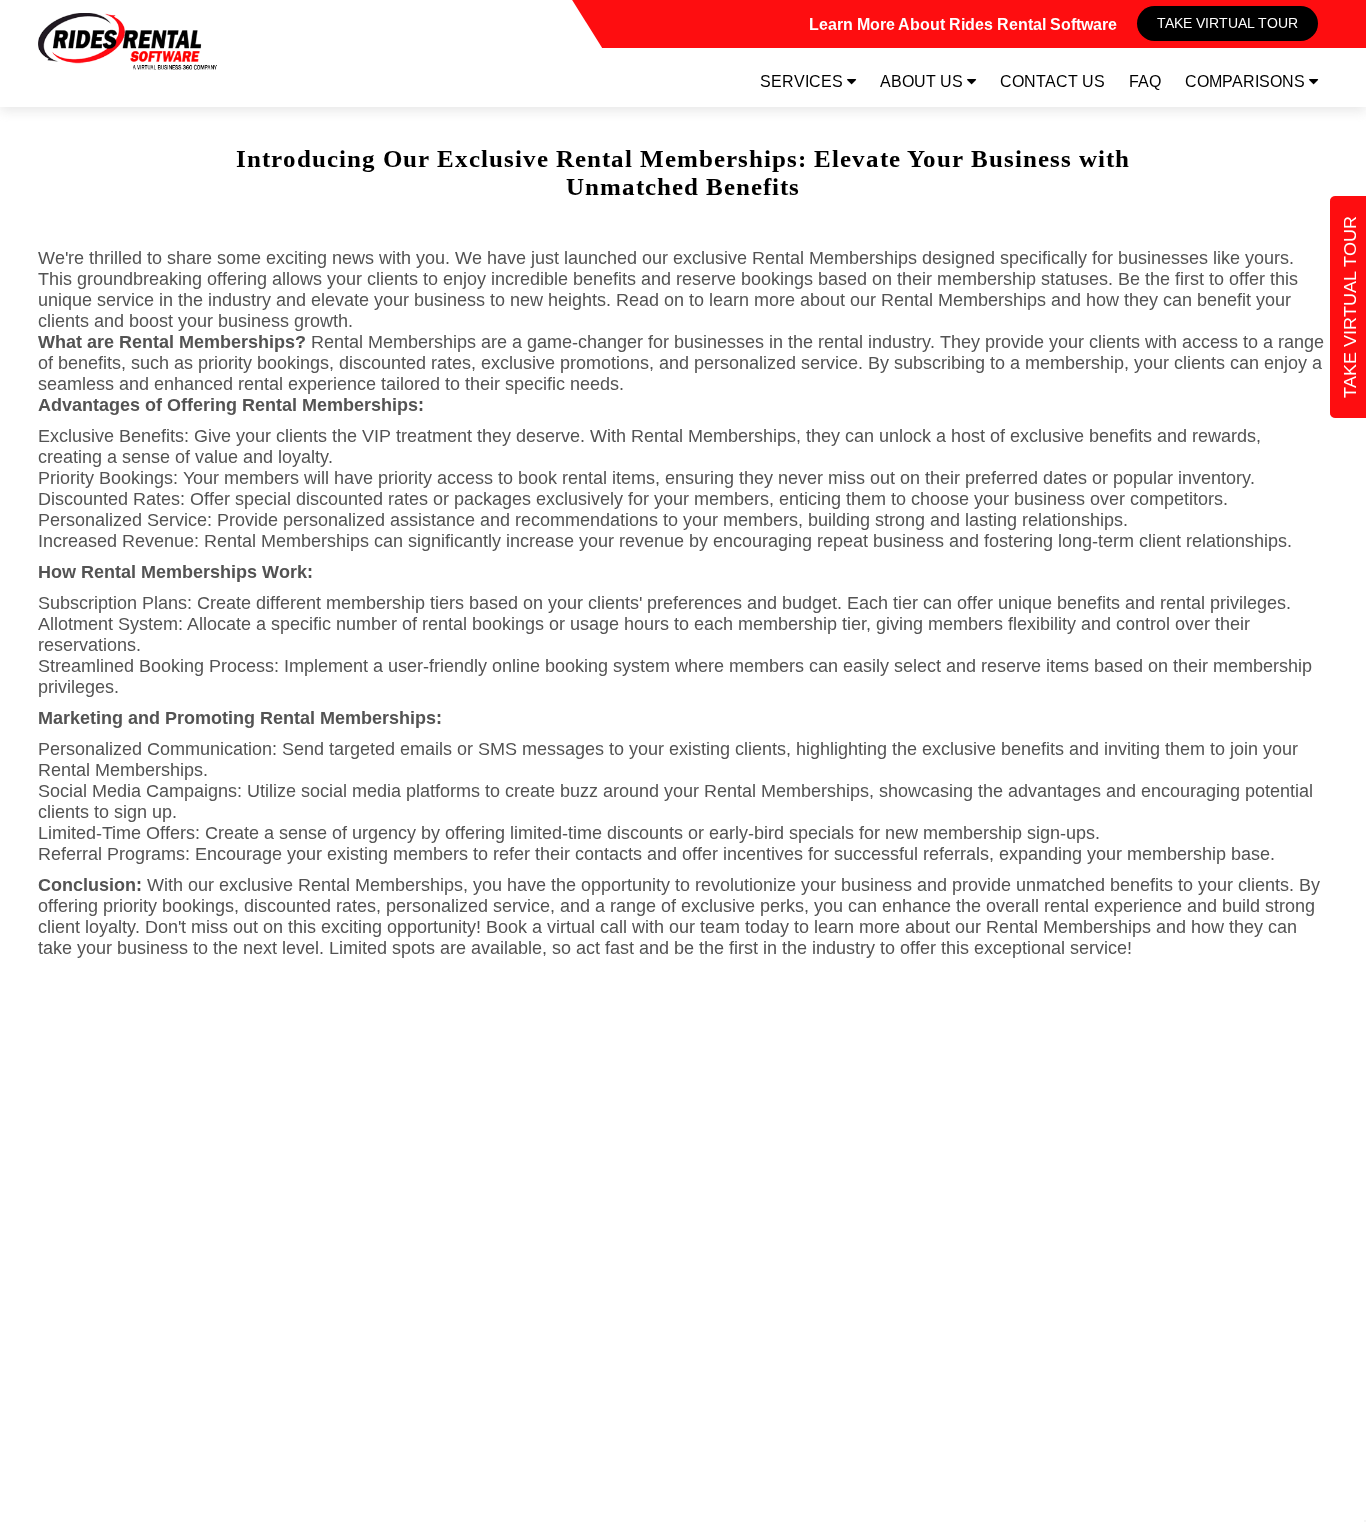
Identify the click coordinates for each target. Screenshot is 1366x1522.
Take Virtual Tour (1227, 23)
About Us (923, 81)
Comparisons (1247, 81)
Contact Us (1052, 81)
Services (803, 81)
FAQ (1145, 81)
